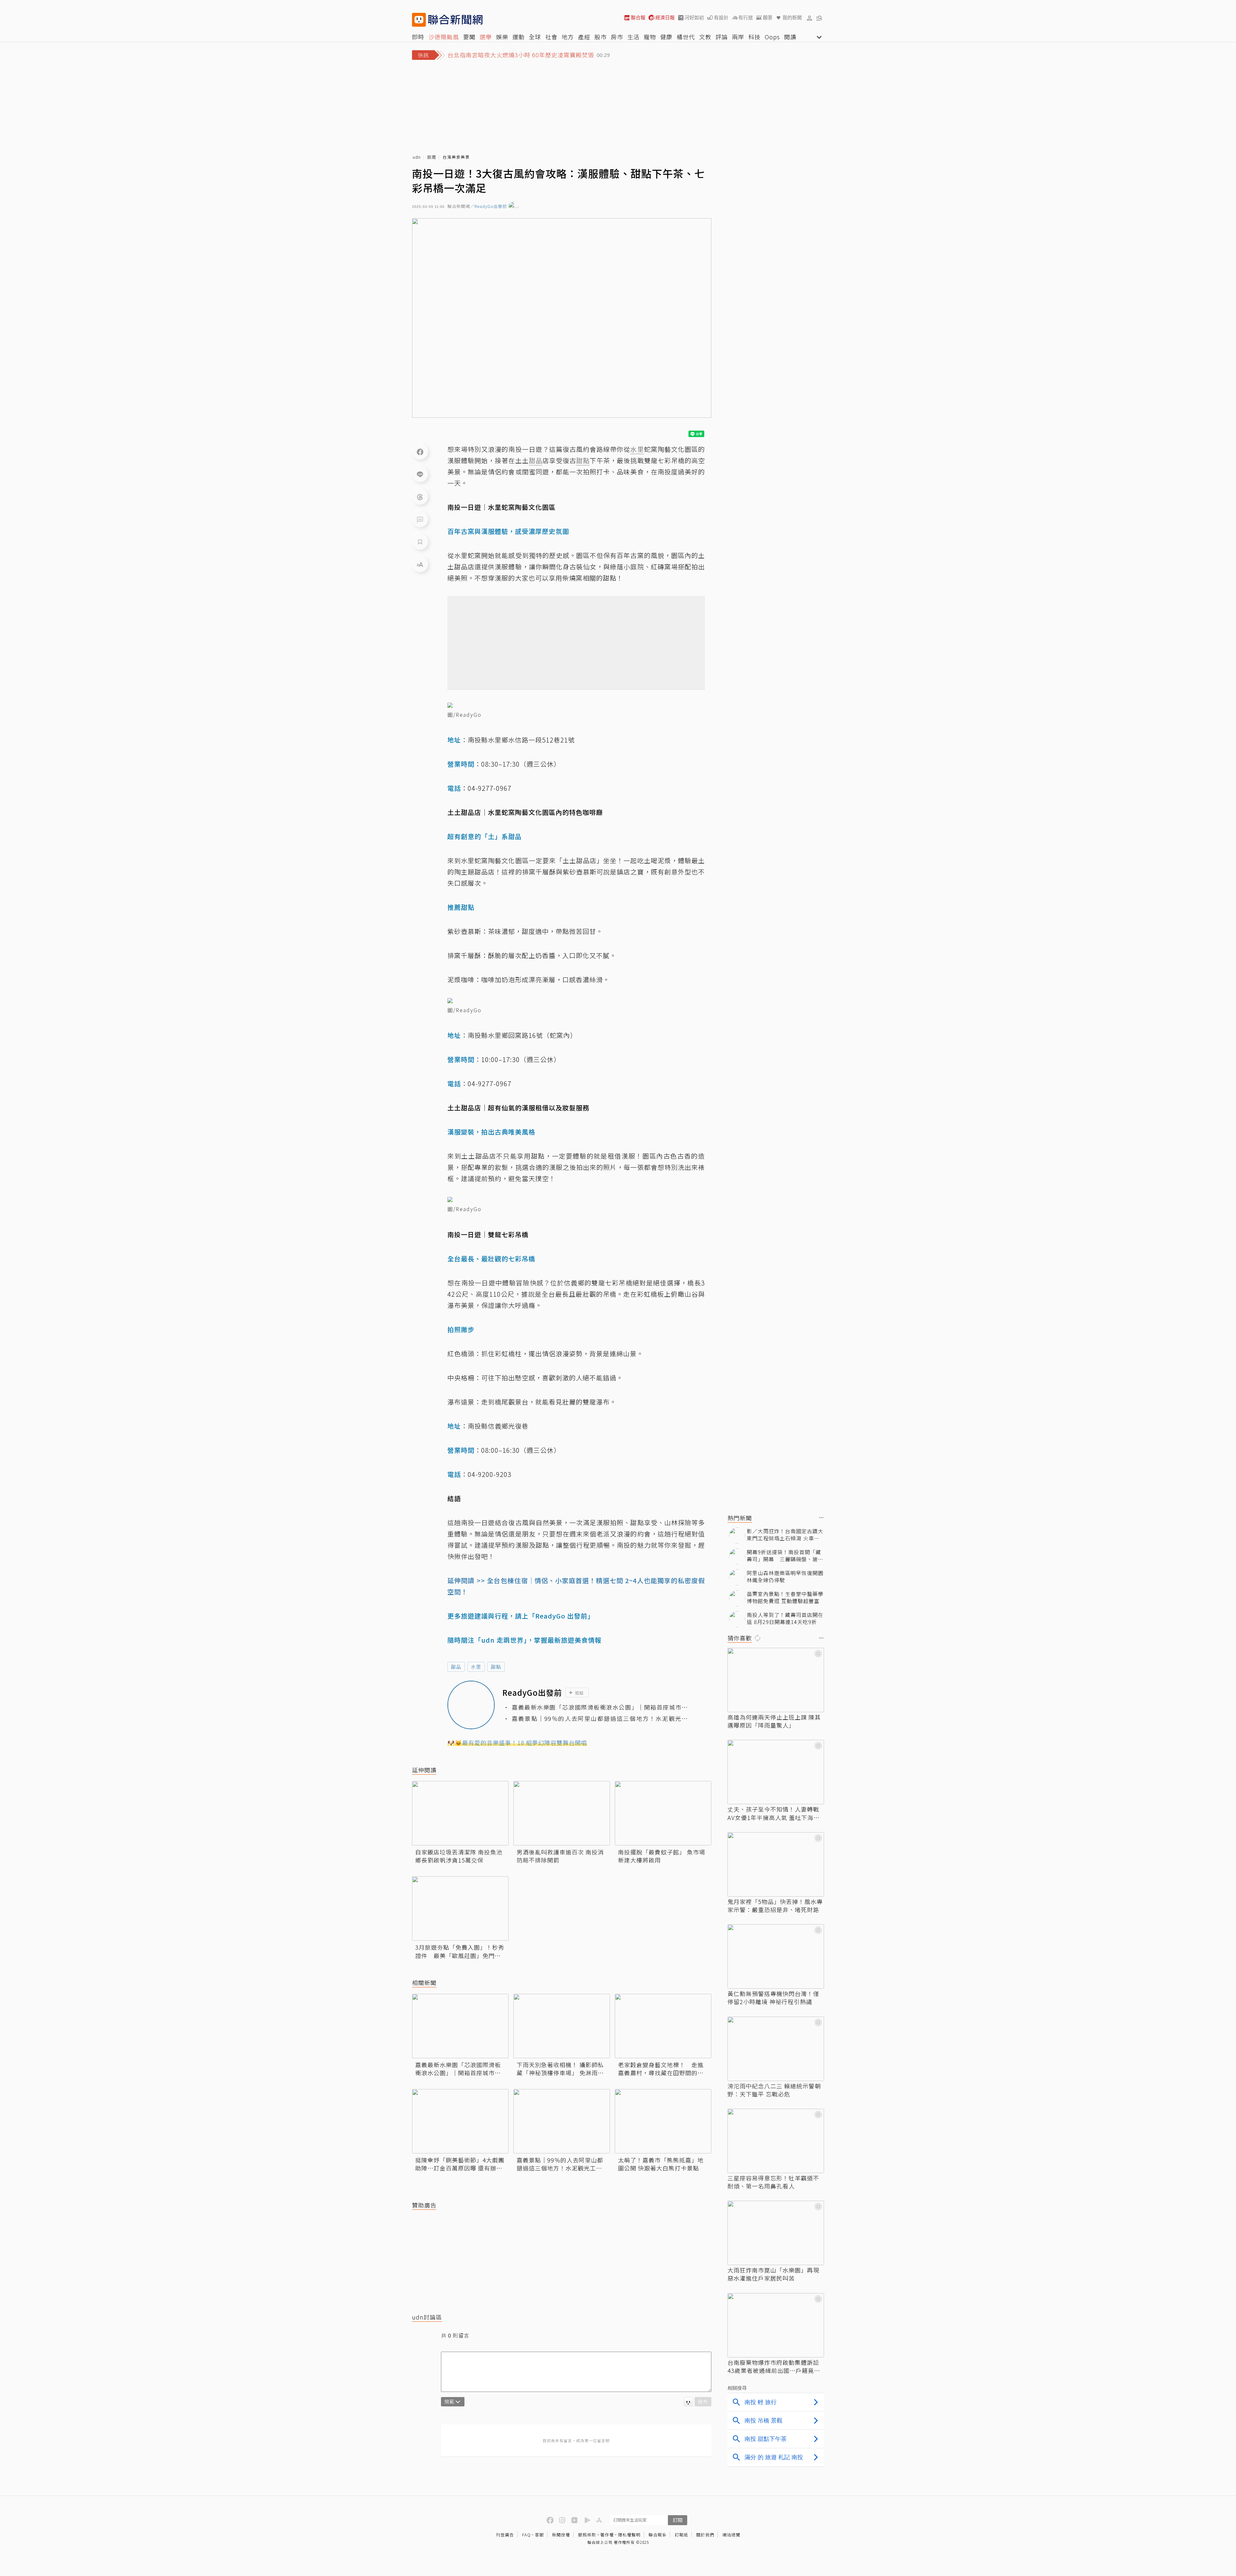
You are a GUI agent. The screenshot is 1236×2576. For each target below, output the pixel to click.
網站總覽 (731, 2535)
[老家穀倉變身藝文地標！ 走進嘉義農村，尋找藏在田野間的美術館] (663, 2026)
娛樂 (502, 37)
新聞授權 (561, 2535)
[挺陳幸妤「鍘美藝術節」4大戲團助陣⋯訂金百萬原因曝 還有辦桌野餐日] (460, 2121)
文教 (705, 37)
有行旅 (746, 18)
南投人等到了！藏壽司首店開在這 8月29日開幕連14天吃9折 (785, 1618)
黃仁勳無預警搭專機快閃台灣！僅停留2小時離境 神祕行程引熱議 (773, 1998)
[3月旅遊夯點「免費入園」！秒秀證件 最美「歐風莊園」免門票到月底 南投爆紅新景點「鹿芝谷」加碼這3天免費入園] (460, 1909)
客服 (539, 2535)
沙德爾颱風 (444, 37)
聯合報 (638, 18)
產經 (584, 37)
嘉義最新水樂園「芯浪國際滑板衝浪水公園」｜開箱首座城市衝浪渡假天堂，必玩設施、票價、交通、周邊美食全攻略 (600, 1707)
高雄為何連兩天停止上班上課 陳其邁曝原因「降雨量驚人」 (774, 1721)
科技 (754, 37)
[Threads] (420, 497)
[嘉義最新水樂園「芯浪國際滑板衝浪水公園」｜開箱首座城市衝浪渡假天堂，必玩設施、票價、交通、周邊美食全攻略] (460, 2026)
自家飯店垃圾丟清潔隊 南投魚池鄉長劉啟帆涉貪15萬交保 (459, 1856)
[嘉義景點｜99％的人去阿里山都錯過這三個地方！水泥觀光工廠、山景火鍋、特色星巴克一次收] (562, 2121)
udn (417, 157)
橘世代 (686, 37)
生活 (633, 37)
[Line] (420, 474)
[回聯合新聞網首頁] (419, 20)
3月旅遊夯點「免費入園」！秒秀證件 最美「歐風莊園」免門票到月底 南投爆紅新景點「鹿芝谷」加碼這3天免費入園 (460, 1951)
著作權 (607, 2535)
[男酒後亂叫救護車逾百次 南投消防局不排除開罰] (562, 1813)
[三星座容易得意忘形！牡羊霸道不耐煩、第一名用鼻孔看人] (776, 2141)
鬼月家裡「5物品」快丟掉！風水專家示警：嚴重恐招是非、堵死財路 (775, 1906)
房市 (617, 37)
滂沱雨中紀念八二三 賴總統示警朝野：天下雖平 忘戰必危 (774, 2090)
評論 (722, 37)
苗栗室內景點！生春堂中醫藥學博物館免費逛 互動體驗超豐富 (785, 1597)
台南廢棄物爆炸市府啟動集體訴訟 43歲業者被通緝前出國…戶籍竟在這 (774, 2366)
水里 (476, 1667)
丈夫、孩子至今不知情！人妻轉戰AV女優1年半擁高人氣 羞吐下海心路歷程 (773, 1813)
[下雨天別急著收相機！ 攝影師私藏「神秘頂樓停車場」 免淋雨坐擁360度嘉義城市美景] (562, 2026)
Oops (772, 37)
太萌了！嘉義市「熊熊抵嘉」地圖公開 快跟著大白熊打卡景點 (661, 2164)
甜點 (496, 1667)
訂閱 (678, 2520)
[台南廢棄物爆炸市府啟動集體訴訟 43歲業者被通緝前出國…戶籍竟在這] (776, 2325)
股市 (601, 37)
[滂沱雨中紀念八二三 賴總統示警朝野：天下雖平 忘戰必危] (776, 2049)
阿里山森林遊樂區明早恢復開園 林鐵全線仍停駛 (785, 1577)
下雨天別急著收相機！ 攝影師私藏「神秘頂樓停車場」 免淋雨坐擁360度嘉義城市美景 (560, 2069)
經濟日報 (665, 18)
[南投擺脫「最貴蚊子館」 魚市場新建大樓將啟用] (663, 1813)
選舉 (486, 37)
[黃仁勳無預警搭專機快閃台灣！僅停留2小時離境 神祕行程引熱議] (776, 1956)
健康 (666, 37)
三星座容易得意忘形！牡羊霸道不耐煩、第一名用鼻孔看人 (773, 2182)
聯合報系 (658, 2535)
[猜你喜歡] (821, 1638)
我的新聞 (792, 18)
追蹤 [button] (579, 1693)
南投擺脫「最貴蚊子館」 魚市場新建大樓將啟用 (662, 1856)
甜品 (456, 1667)
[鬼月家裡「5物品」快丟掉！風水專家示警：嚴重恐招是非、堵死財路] (776, 1864)
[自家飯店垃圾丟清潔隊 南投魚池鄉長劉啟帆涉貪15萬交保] (460, 1813)
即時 (418, 37)
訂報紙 (681, 2535)
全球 (535, 37)
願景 (768, 18)
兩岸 (738, 37)
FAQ (526, 2535)
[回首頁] (455, 20)
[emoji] (688, 2402)
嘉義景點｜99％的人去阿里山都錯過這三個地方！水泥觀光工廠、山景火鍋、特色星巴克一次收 (600, 1718)
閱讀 (790, 37)
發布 (703, 2401)
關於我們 (705, 2535)
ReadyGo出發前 (491, 206)
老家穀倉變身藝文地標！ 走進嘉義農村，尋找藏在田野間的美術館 (661, 2069)
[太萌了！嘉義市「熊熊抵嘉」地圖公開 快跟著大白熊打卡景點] (663, 2121)
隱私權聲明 (629, 2535)
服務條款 (587, 2535)
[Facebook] (420, 452)
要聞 (469, 37)
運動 (519, 37)
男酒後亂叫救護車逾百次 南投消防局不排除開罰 (560, 1856)
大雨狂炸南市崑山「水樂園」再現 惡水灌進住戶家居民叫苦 (773, 2274)
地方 (568, 37)
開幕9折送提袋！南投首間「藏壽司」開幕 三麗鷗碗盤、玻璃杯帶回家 (785, 1556)
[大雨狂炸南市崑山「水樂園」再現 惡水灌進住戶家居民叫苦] (776, 2233)
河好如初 (694, 18)
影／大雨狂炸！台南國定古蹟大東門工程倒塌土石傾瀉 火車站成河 (785, 1535)
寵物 (650, 37)
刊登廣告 (505, 2535)
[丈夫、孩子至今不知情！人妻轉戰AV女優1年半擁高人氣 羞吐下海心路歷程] (776, 1772)
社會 (551, 37)
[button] (810, 18)
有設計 (721, 18)
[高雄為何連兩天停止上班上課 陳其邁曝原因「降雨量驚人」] (776, 1680)
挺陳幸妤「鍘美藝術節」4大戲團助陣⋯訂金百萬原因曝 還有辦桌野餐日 (460, 2164)
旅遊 (432, 157)
